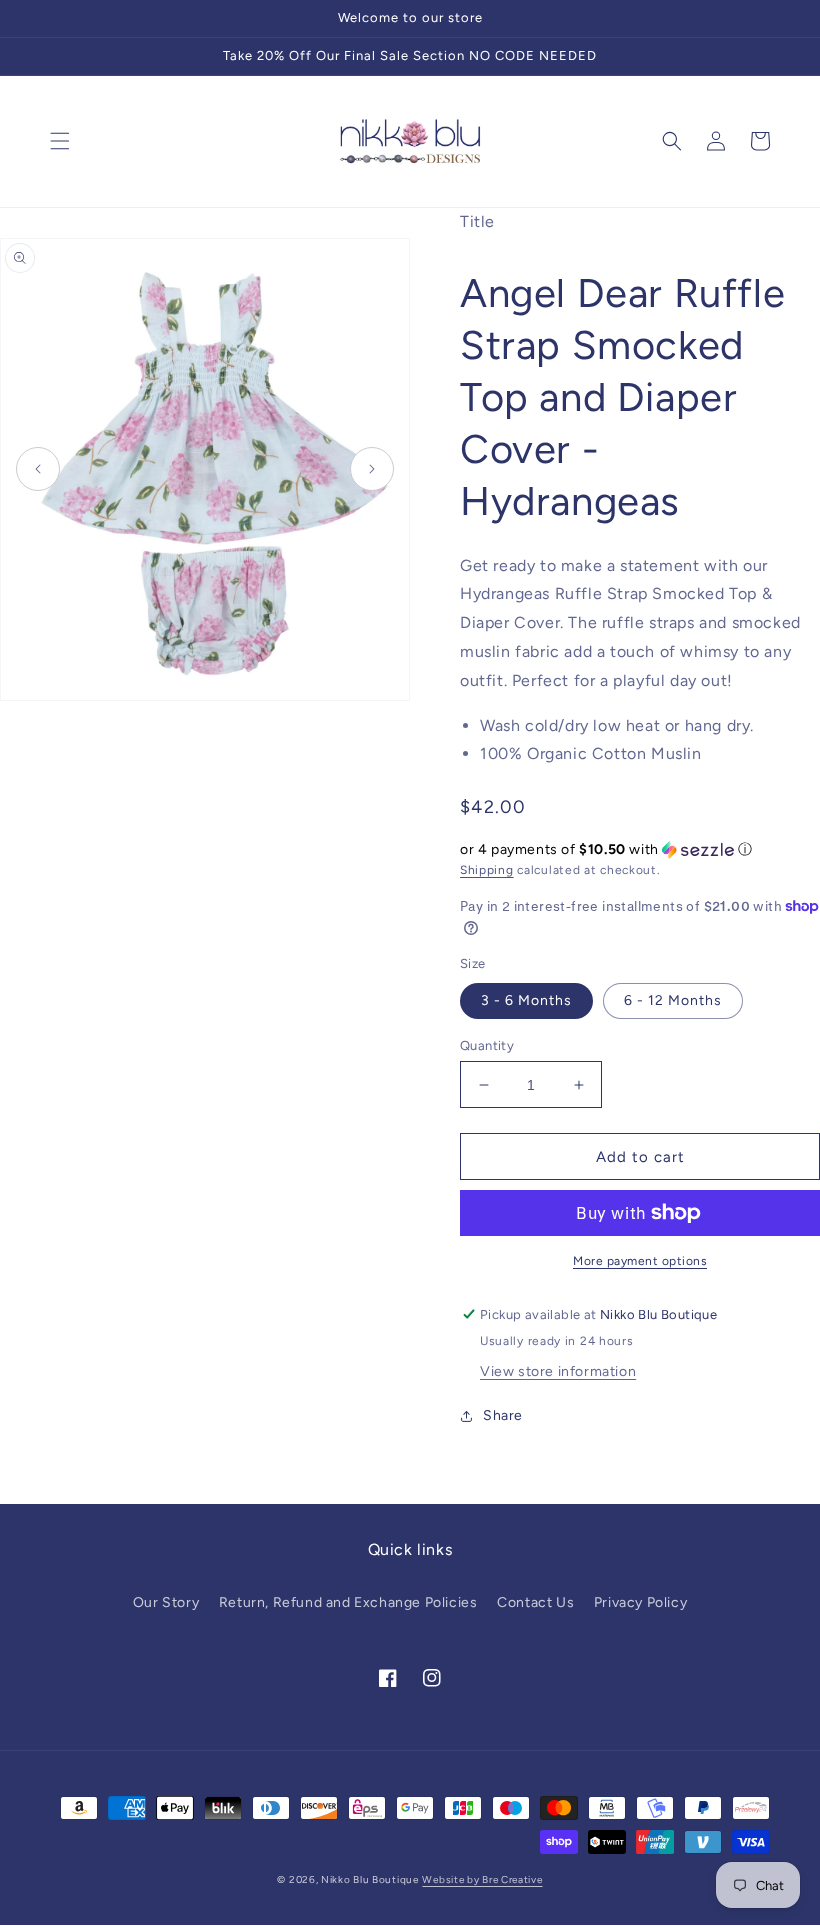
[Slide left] (38, 469)
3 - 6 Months (526, 1000)
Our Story (166, 1602)
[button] (60, 141)
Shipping (487, 870)
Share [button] (503, 1415)
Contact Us (535, 1602)
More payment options (640, 1261)
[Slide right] (372, 469)
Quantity (487, 1045)
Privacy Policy (640, 1602)
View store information (558, 1371)
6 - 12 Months (673, 1000)
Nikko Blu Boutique (370, 1879)
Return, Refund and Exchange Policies (348, 1602)
